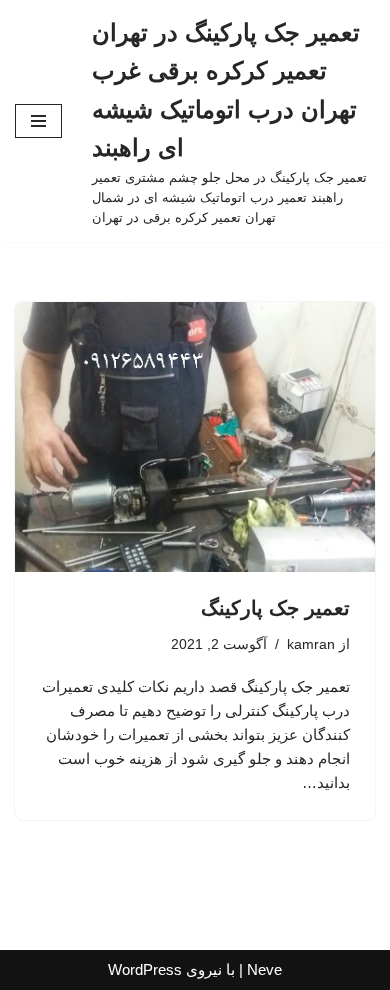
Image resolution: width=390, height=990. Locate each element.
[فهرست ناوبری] (38, 121)
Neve (264, 969)
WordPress (145, 969)
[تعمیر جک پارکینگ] (195, 437)
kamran (311, 644)
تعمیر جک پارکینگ (275, 608)
